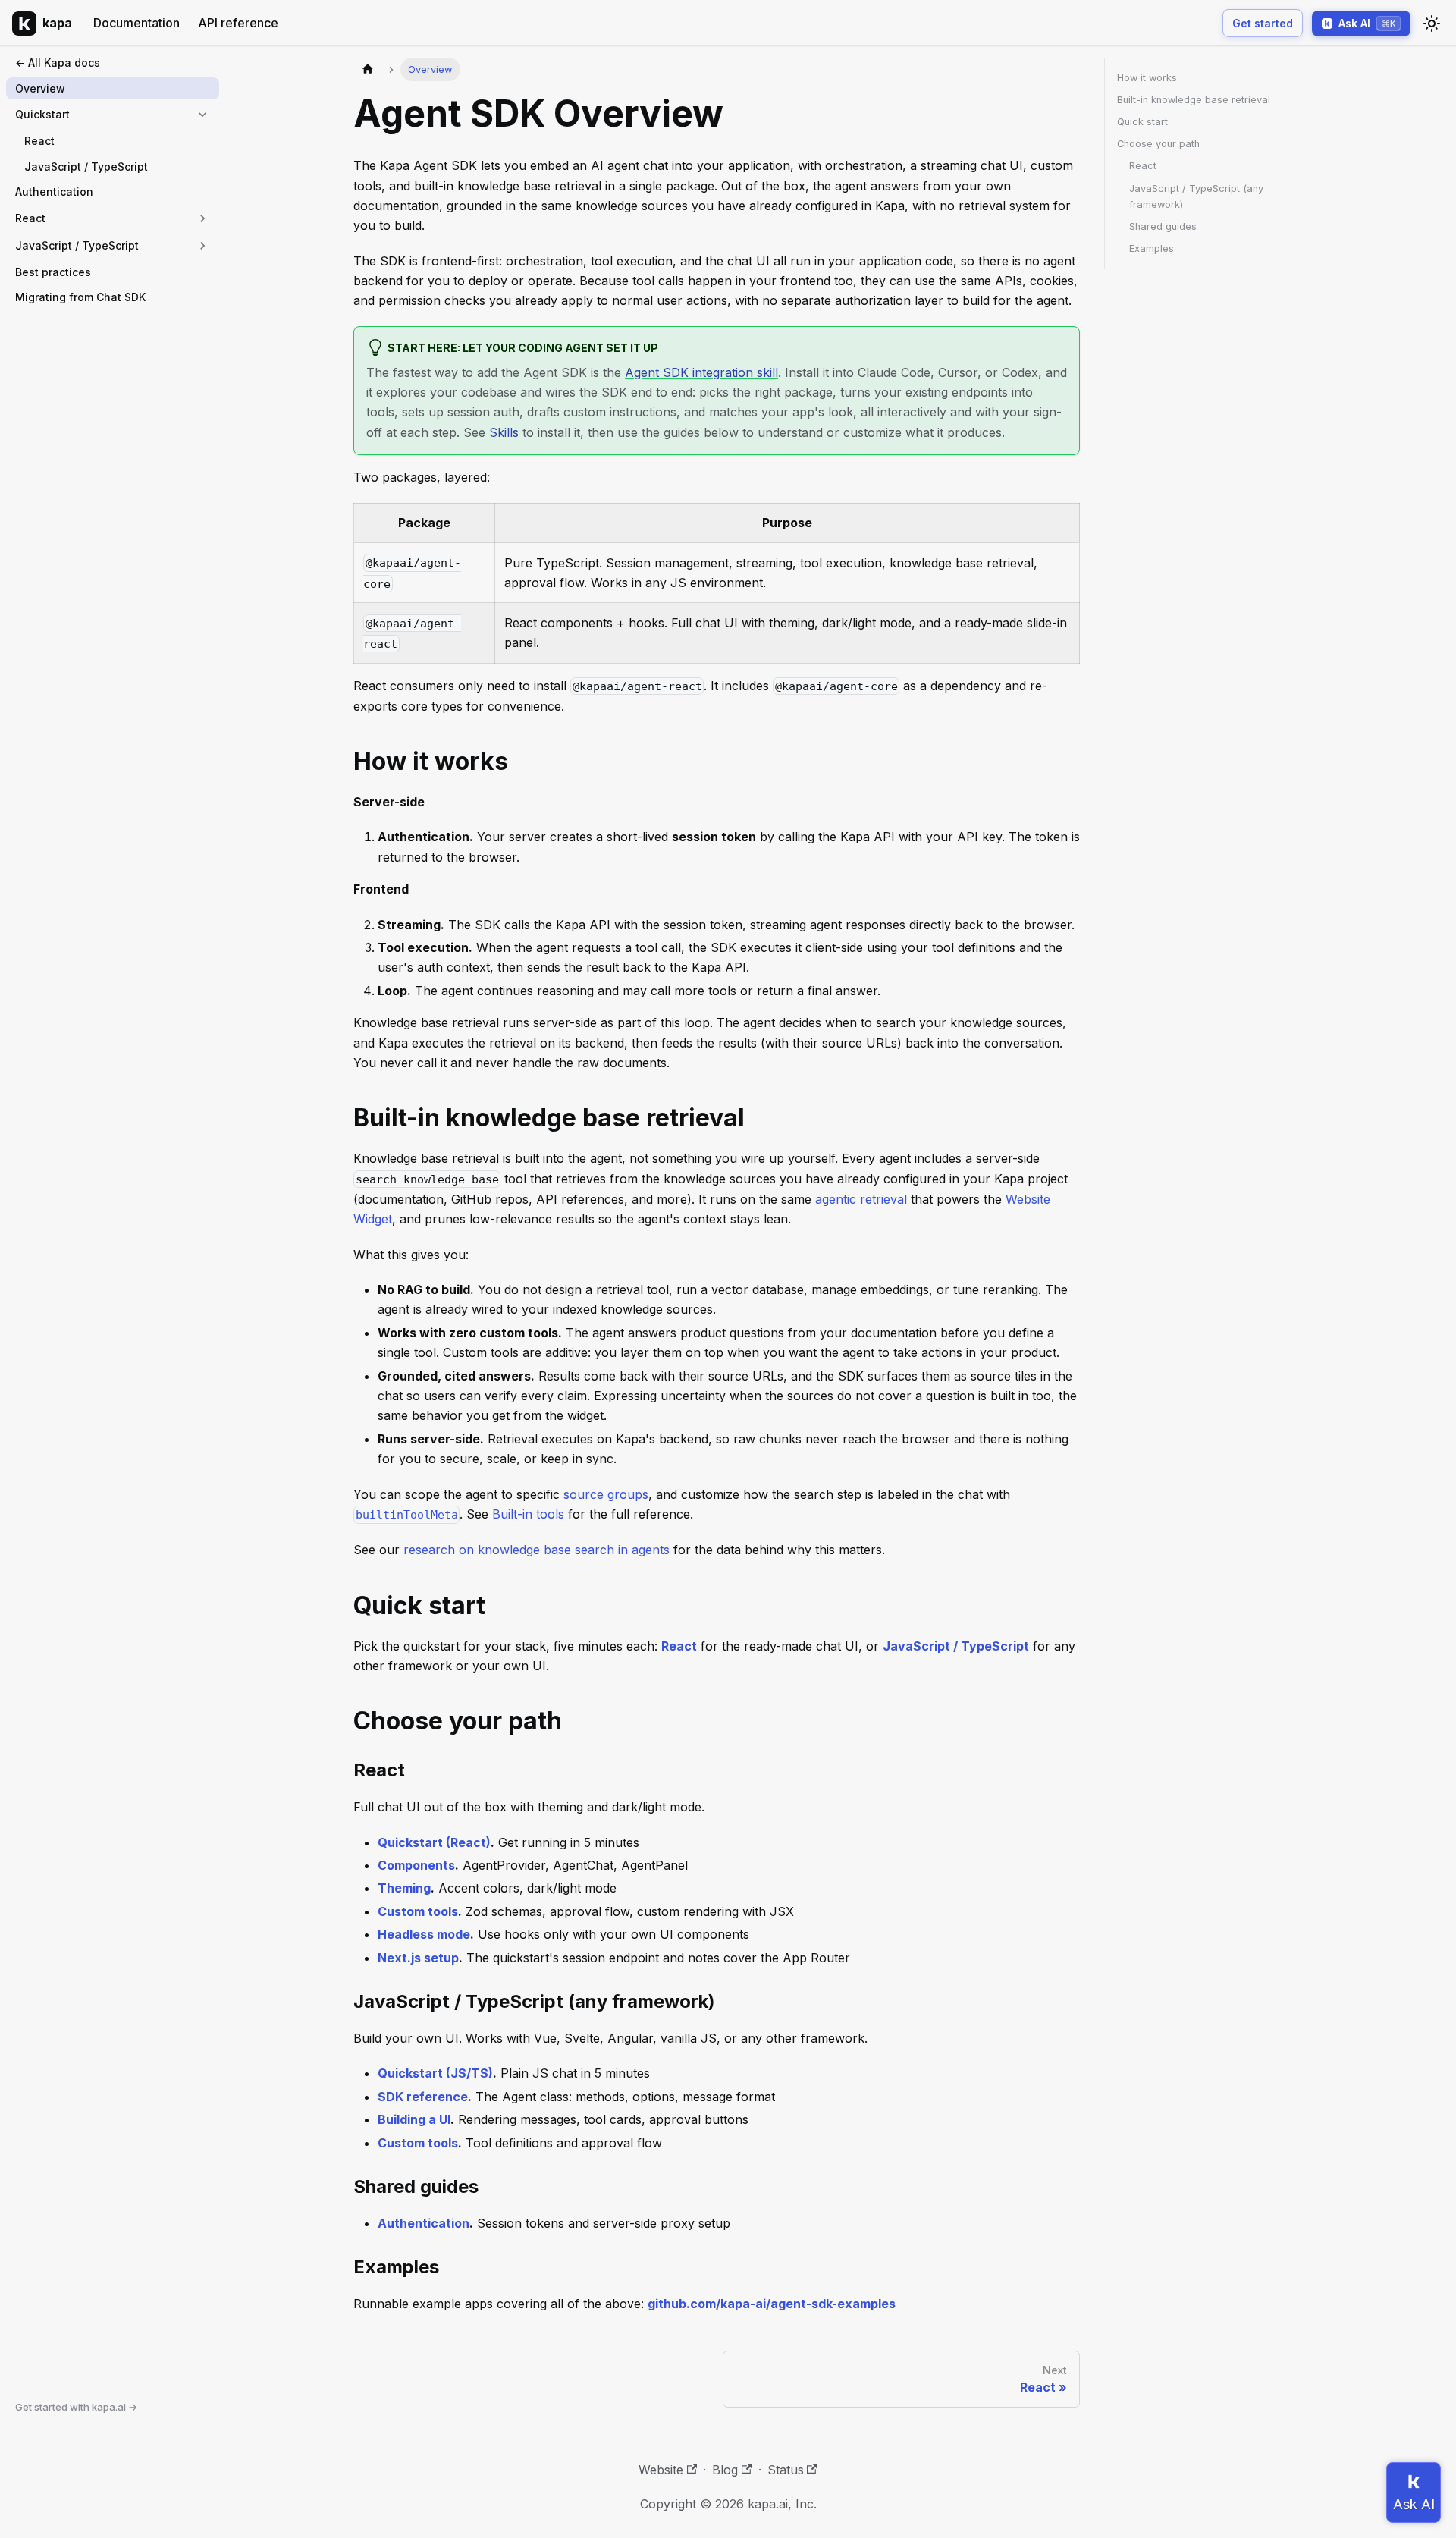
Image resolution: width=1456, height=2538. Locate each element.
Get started (1263, 23)
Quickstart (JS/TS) (435, 2073)
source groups (606, 1494)
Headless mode (424, 1934)
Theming (404, 1888)
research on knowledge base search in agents (537, 1550)
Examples (1152, 248)
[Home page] (368, 69)
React (679, 1646)
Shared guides (1163, 226)
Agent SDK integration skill (701, 372)
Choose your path (1158, 144)
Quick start (1142, 122)
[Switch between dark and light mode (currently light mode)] (1432, 24)
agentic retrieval (861, 1199)
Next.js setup (418, 1958)
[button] (113, 115)
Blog (725, 2470)
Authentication (424, 2223)
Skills (504, 432)
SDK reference (423, 2097)
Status (786, 2470)
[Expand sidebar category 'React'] (202, 218)
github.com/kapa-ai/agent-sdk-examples (772, 2304)
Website (661, 2470)
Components (416, 1865)
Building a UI (414, 2119)
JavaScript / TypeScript (956, 1646)
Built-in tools (528, 1514)
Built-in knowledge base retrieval (1194, 100)
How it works (1147, 78)
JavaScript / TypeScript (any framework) (1196, 196)
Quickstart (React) (434, 1842)
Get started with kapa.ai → (76, 2407)
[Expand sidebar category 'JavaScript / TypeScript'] (202, 246)
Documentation (136, 23)
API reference (238, 23)
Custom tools (418, 1911)
